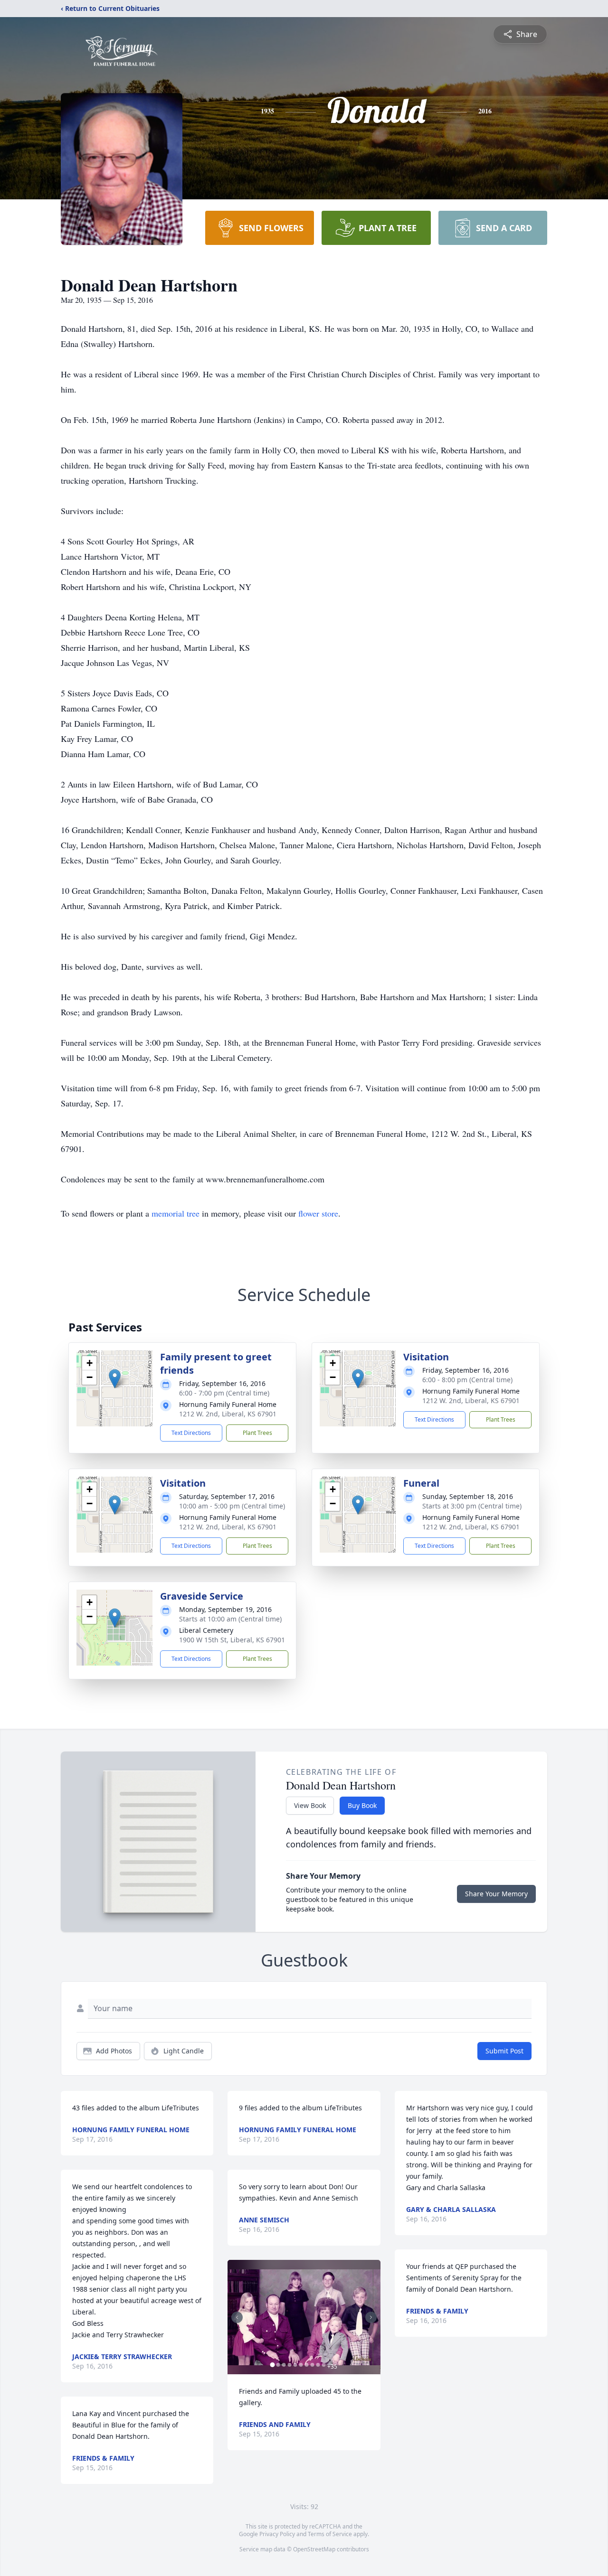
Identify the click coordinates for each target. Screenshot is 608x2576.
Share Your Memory (496, 1894)
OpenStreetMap (314, 2549)
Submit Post (504, 2051)
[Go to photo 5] (295, 2365)
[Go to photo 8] (312, 2365)
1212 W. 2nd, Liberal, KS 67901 (228, 1414)
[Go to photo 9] (318, 2365)
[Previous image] (237, 2317)
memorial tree (176, 1213)
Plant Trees (257, 1433)
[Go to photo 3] (284, 2365)
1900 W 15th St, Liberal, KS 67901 (232, 1640)
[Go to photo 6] (301, 2365)
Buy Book (362, 1805)
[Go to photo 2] (278, 2365)
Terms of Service (330, 2534)
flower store (318, 1213)
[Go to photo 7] (306, 2365)
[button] (115, 1379)
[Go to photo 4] (289, 2365)
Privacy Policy (277, 2534)
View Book (310, 1805)
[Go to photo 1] (272, 2365)
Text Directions (191, 1433)
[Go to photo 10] (323, 2365)
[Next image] (371, 2317)
